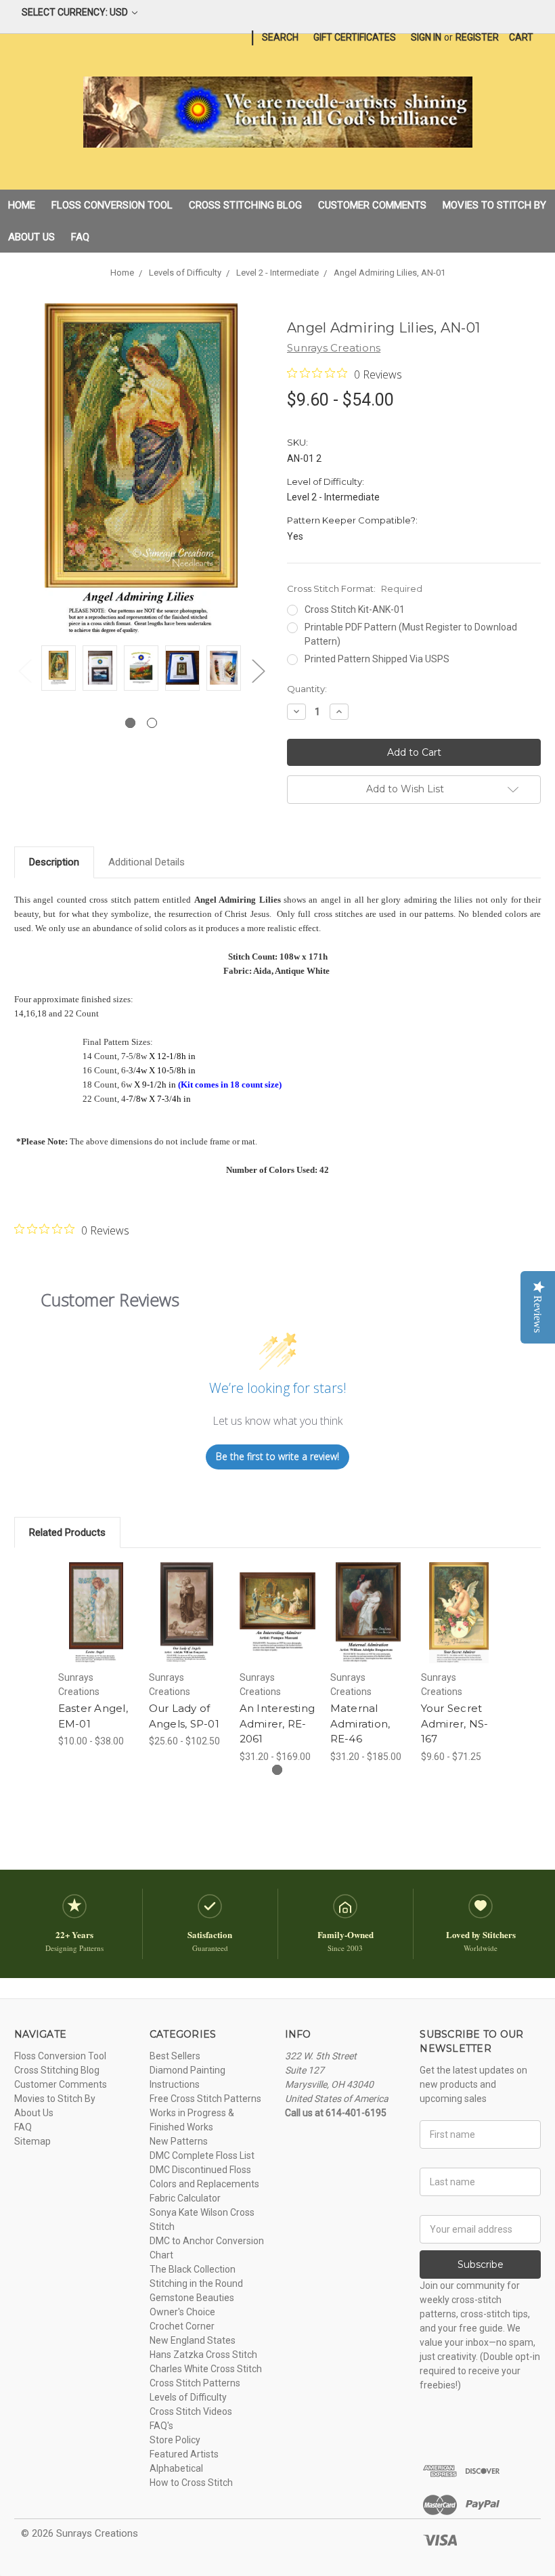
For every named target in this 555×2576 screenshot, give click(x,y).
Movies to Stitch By (494, 205)
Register (477, 37)
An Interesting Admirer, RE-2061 (277, 1723)
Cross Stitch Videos (191, 2411)
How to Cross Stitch (191, 2483)
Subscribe (481, 2264)
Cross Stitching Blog (245, 205)
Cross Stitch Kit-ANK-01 (355, 609)
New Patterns (179, 2141)
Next (258, 671)
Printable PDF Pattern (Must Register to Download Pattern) (411, 634)
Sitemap (32, 2141)
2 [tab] (152, 723)
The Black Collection (193, 2269)
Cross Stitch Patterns (195, 2383)
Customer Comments (372, 205)
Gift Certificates (355, 37)
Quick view (96, 1596)
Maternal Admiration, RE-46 (360, 1723)
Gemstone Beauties (192, 2298)
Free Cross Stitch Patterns (205, 2099)
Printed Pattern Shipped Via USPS (377, 659)
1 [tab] (130, 723)
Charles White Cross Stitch (206, 2369)
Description (54, 862)
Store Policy (175, 2440)
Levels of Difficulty (188, 2397)
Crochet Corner (182, 2326)
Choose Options (96, 1629)
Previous (24, 671)
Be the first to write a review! (277, 1456)
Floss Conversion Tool (112, 205)
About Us (31, 237)
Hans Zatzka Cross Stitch (203, 2355)
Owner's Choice (182, 2312)
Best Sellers (175, 2056)
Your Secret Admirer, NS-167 (455, 1723)
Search (280, 37)
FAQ (80, 237)
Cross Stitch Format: (355, 588)
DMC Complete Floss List (202, 2155)
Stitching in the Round (196, 2283)
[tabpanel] (59, 670)
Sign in (426, 37)
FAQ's (161, 2426)
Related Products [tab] (67, 1532)
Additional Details (147, 862)
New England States (193, 2340)
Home (22, 205)
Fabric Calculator (185, 2198)
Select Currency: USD (76, 12)
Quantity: (307, 689)
